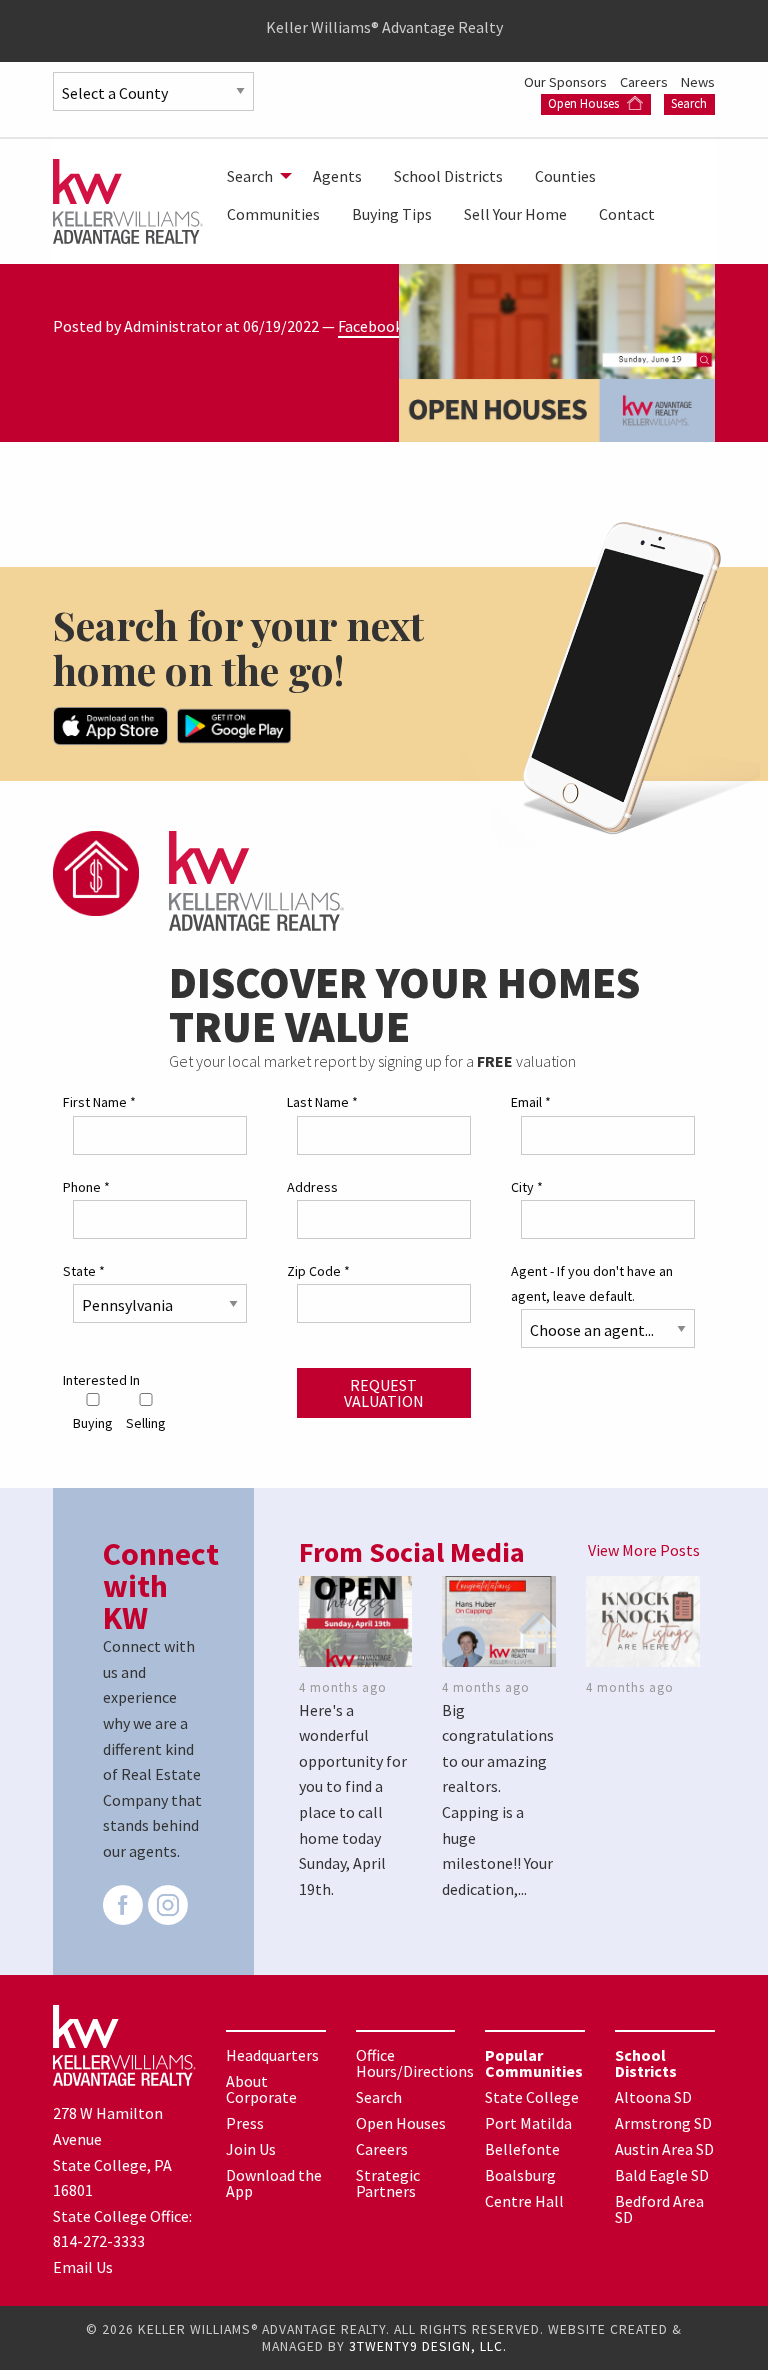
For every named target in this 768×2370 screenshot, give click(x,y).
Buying (93, 1423)
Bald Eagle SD (662, 2175)
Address (312, 1187)
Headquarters (272, 2055)
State (84, 1271)
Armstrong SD (663, 2123)
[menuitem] (254, 176)
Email (531, 1102)
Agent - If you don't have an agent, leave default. (592, 1283)
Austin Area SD (664, 2149)
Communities (273, 214)
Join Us (251, 2149)
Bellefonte (522, 2149)
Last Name (322, 1102)
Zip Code (318, 1271)
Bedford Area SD (659, 2209)
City (527, 1187)
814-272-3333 (99, 2241)
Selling (146, 1423)
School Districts (448, 176)
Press (245, 2123)
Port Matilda (528, 2123)
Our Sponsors (567, 82)
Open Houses (585, 103)
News (698, 82)
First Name (99, 1102)
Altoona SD (653, 2097)
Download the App (274, 2183)
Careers (645, 82)
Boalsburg (520, 2175)
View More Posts (644, 1550)
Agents (337, 176)
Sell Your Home (515, 214)
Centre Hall (524, 2201)
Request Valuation (384, 1393)
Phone (86, 1187)
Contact (627, 214)
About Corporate (261, 2089)
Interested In (101, 1380)
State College (532, 2097)
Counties (565, 176)
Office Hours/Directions (415, 2063)
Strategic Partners (388, 2183)
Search (689, 103)
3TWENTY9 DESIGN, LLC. (428, 2346)
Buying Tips (392, 214)
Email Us (83, 2267)
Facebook (370, 326)
